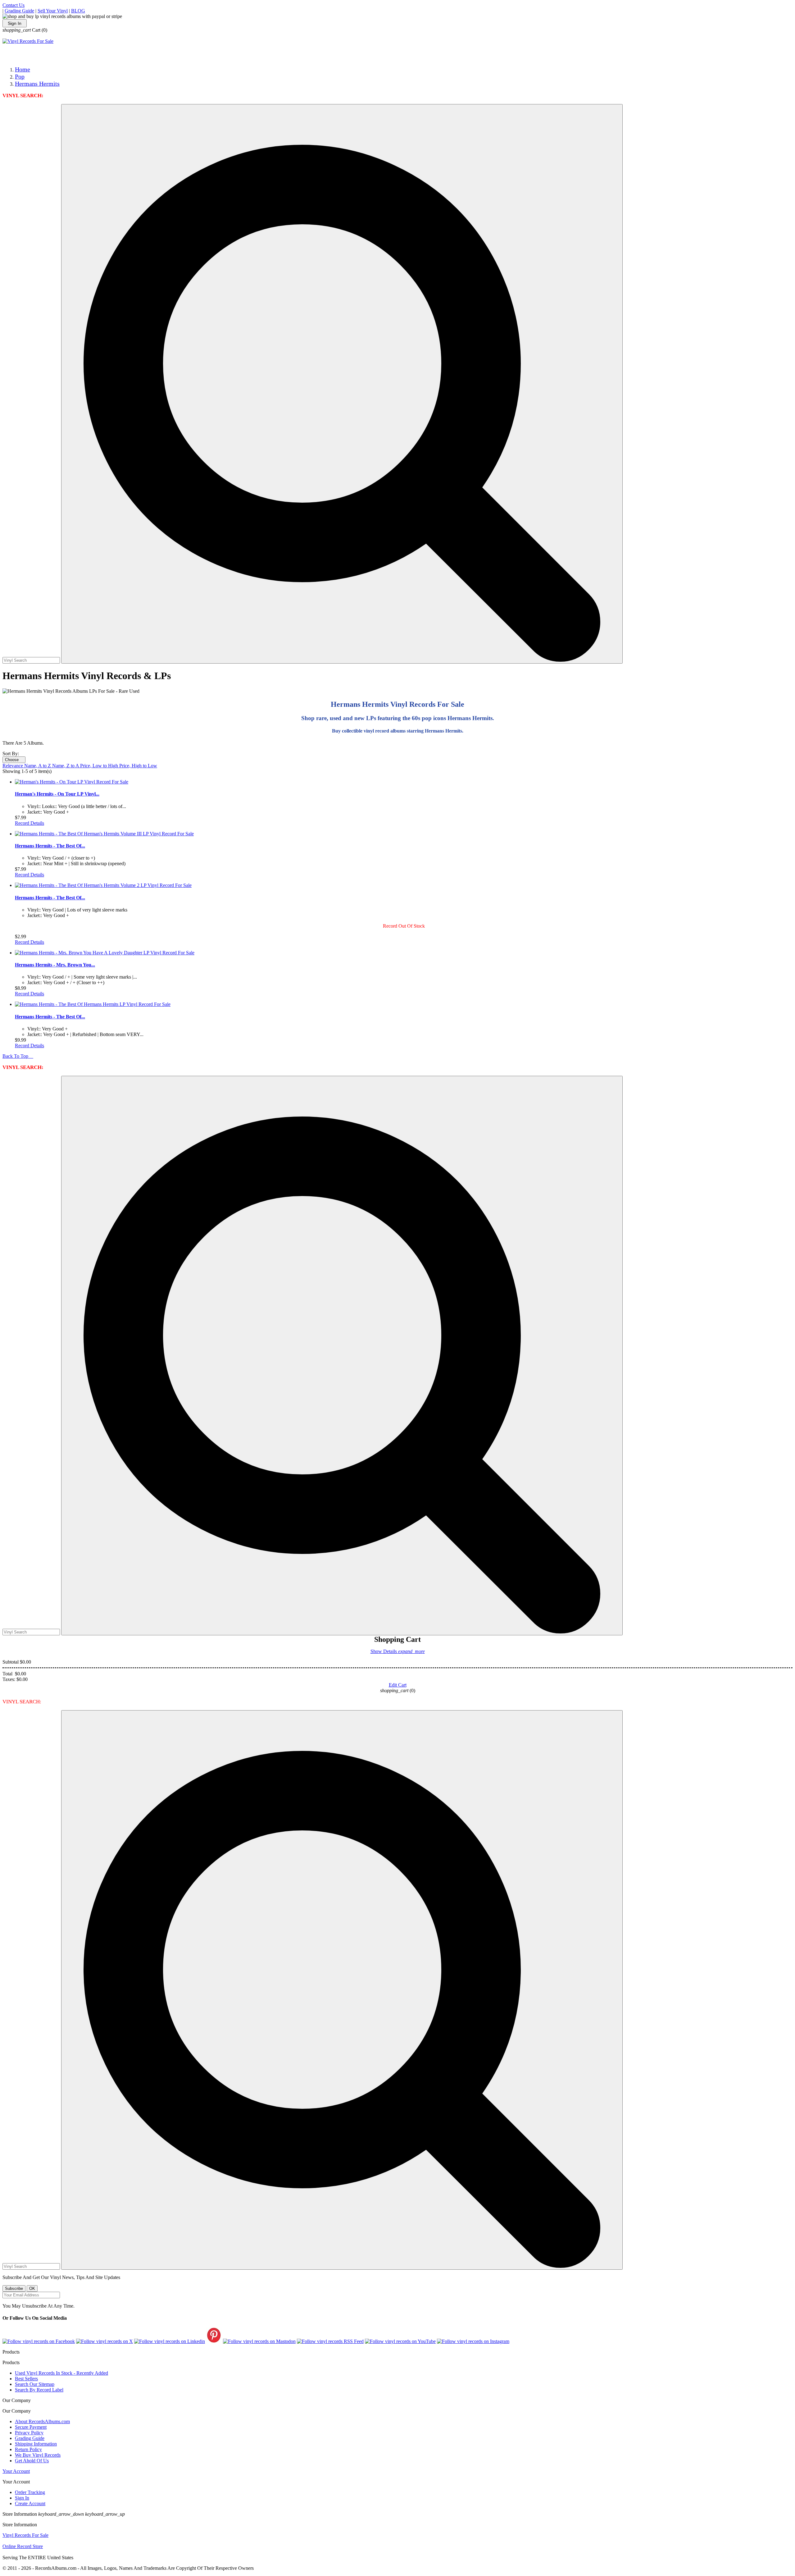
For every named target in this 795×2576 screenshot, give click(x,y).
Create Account (30, 2503)
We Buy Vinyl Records (38, 2455)
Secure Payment (31, 2427)
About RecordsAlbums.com (42, 2421)
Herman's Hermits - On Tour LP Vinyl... (57, 794)
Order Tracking (30, 2492)
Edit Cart (398, 1685)
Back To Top (18, 1056)
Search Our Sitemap (35, 2384)
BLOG (78, 11)
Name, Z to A (66, 766)
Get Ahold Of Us (32, 2461)
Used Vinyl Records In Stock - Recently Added (61, 2373)
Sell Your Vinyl (53, 11)
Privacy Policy (29, 2433)
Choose (14, 760)
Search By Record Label (39, 2390)
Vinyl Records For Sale (25, 2535)
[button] (342, 384)
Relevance (13, 766)
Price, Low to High (100, 766)
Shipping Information (36, 2444)
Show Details (398, 1651)
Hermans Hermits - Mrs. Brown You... (55, 965)
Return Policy (28, 2449)
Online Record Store (23, 2546)
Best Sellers (26, 2379)
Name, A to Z (38, 766)
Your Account (16, 2471)
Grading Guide (19, 11)
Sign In (15, 23)
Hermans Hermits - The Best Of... (50, 846)
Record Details (30, 823)
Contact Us (14, 5)
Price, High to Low (138, 766)
